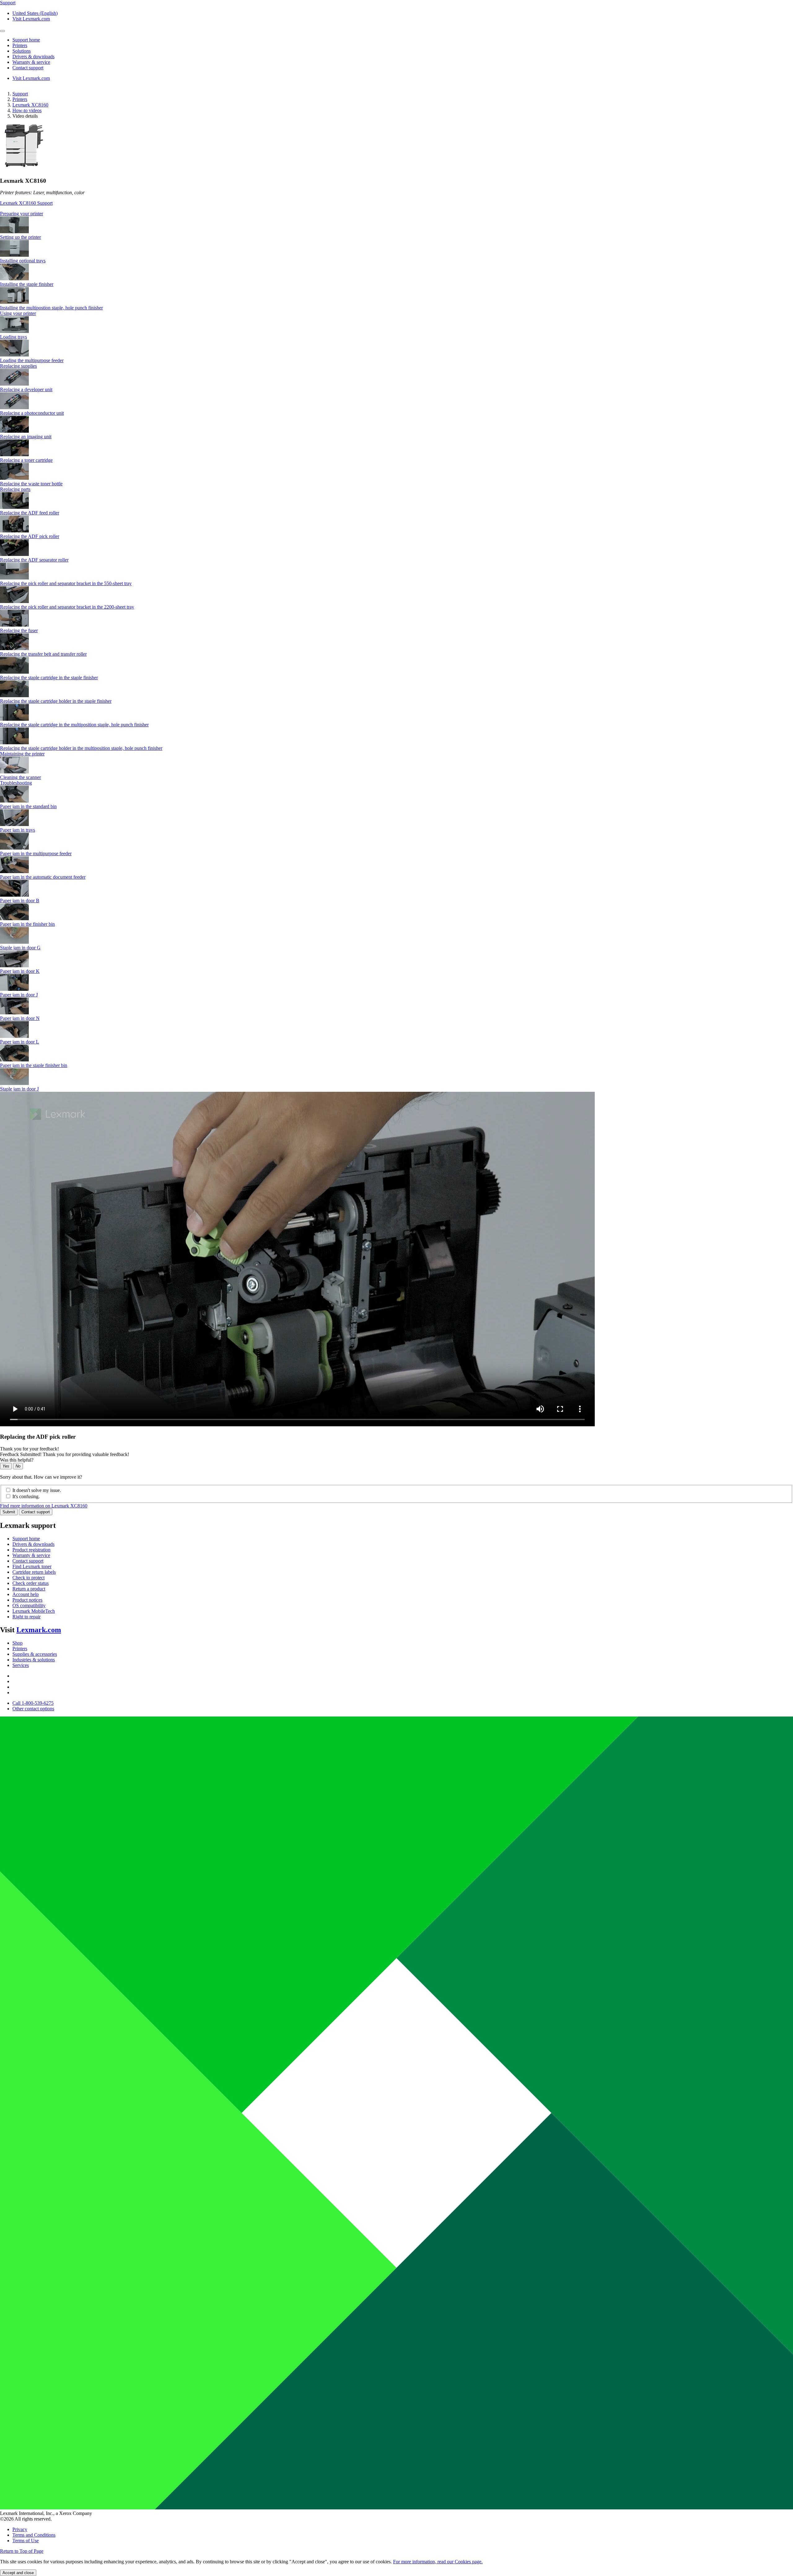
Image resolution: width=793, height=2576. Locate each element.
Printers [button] (20, 45)
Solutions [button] (22, 51)
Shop (18, 1643)
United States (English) (35, 13)
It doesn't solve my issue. (37, 1490)
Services (21, 1665)
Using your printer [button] (18, 313)
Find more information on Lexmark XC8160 (44, 1506)
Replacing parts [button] (15, 489)
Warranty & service (31, 1555)
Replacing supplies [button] (18, 366)
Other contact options (33, 1709)
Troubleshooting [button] (16, 783)
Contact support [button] (28, 68)
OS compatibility (29, 1605)
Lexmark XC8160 (30, 105)
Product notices (27, 1600)
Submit (9, 1512)
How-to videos (27, 110)
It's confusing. (26, 1496)
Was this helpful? (17, 1460)
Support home (26, 1539)
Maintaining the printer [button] (22, 754)
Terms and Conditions (34, 2535)
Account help (26, 1594)
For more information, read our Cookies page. (438, 2562)
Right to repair (26, 1617)
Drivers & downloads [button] (33, 57)
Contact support (36, 1512)
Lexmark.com (39, 1630)
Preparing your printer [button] (22, 214)
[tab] (396, 214)
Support (20, 94)
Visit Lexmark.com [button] (31, 19)
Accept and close (18, 2573)
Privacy (20, 2529)
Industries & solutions (34, 1660)
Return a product (29, 1589)
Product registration (31, 1550)
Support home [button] (26, 40)
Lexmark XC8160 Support (26, 203)
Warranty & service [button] (31, 62)
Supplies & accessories (35, 1654)
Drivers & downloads (33, 1544)
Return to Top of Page (22, 2551)
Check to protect (28, 1578)
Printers (20, 99)
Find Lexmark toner (32, 1566)
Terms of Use (26, 2541)
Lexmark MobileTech (34, 1611)
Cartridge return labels (34, 1572)
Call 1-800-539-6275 (33, 1703)
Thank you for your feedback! (29, 1449)
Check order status (31, 1583)
